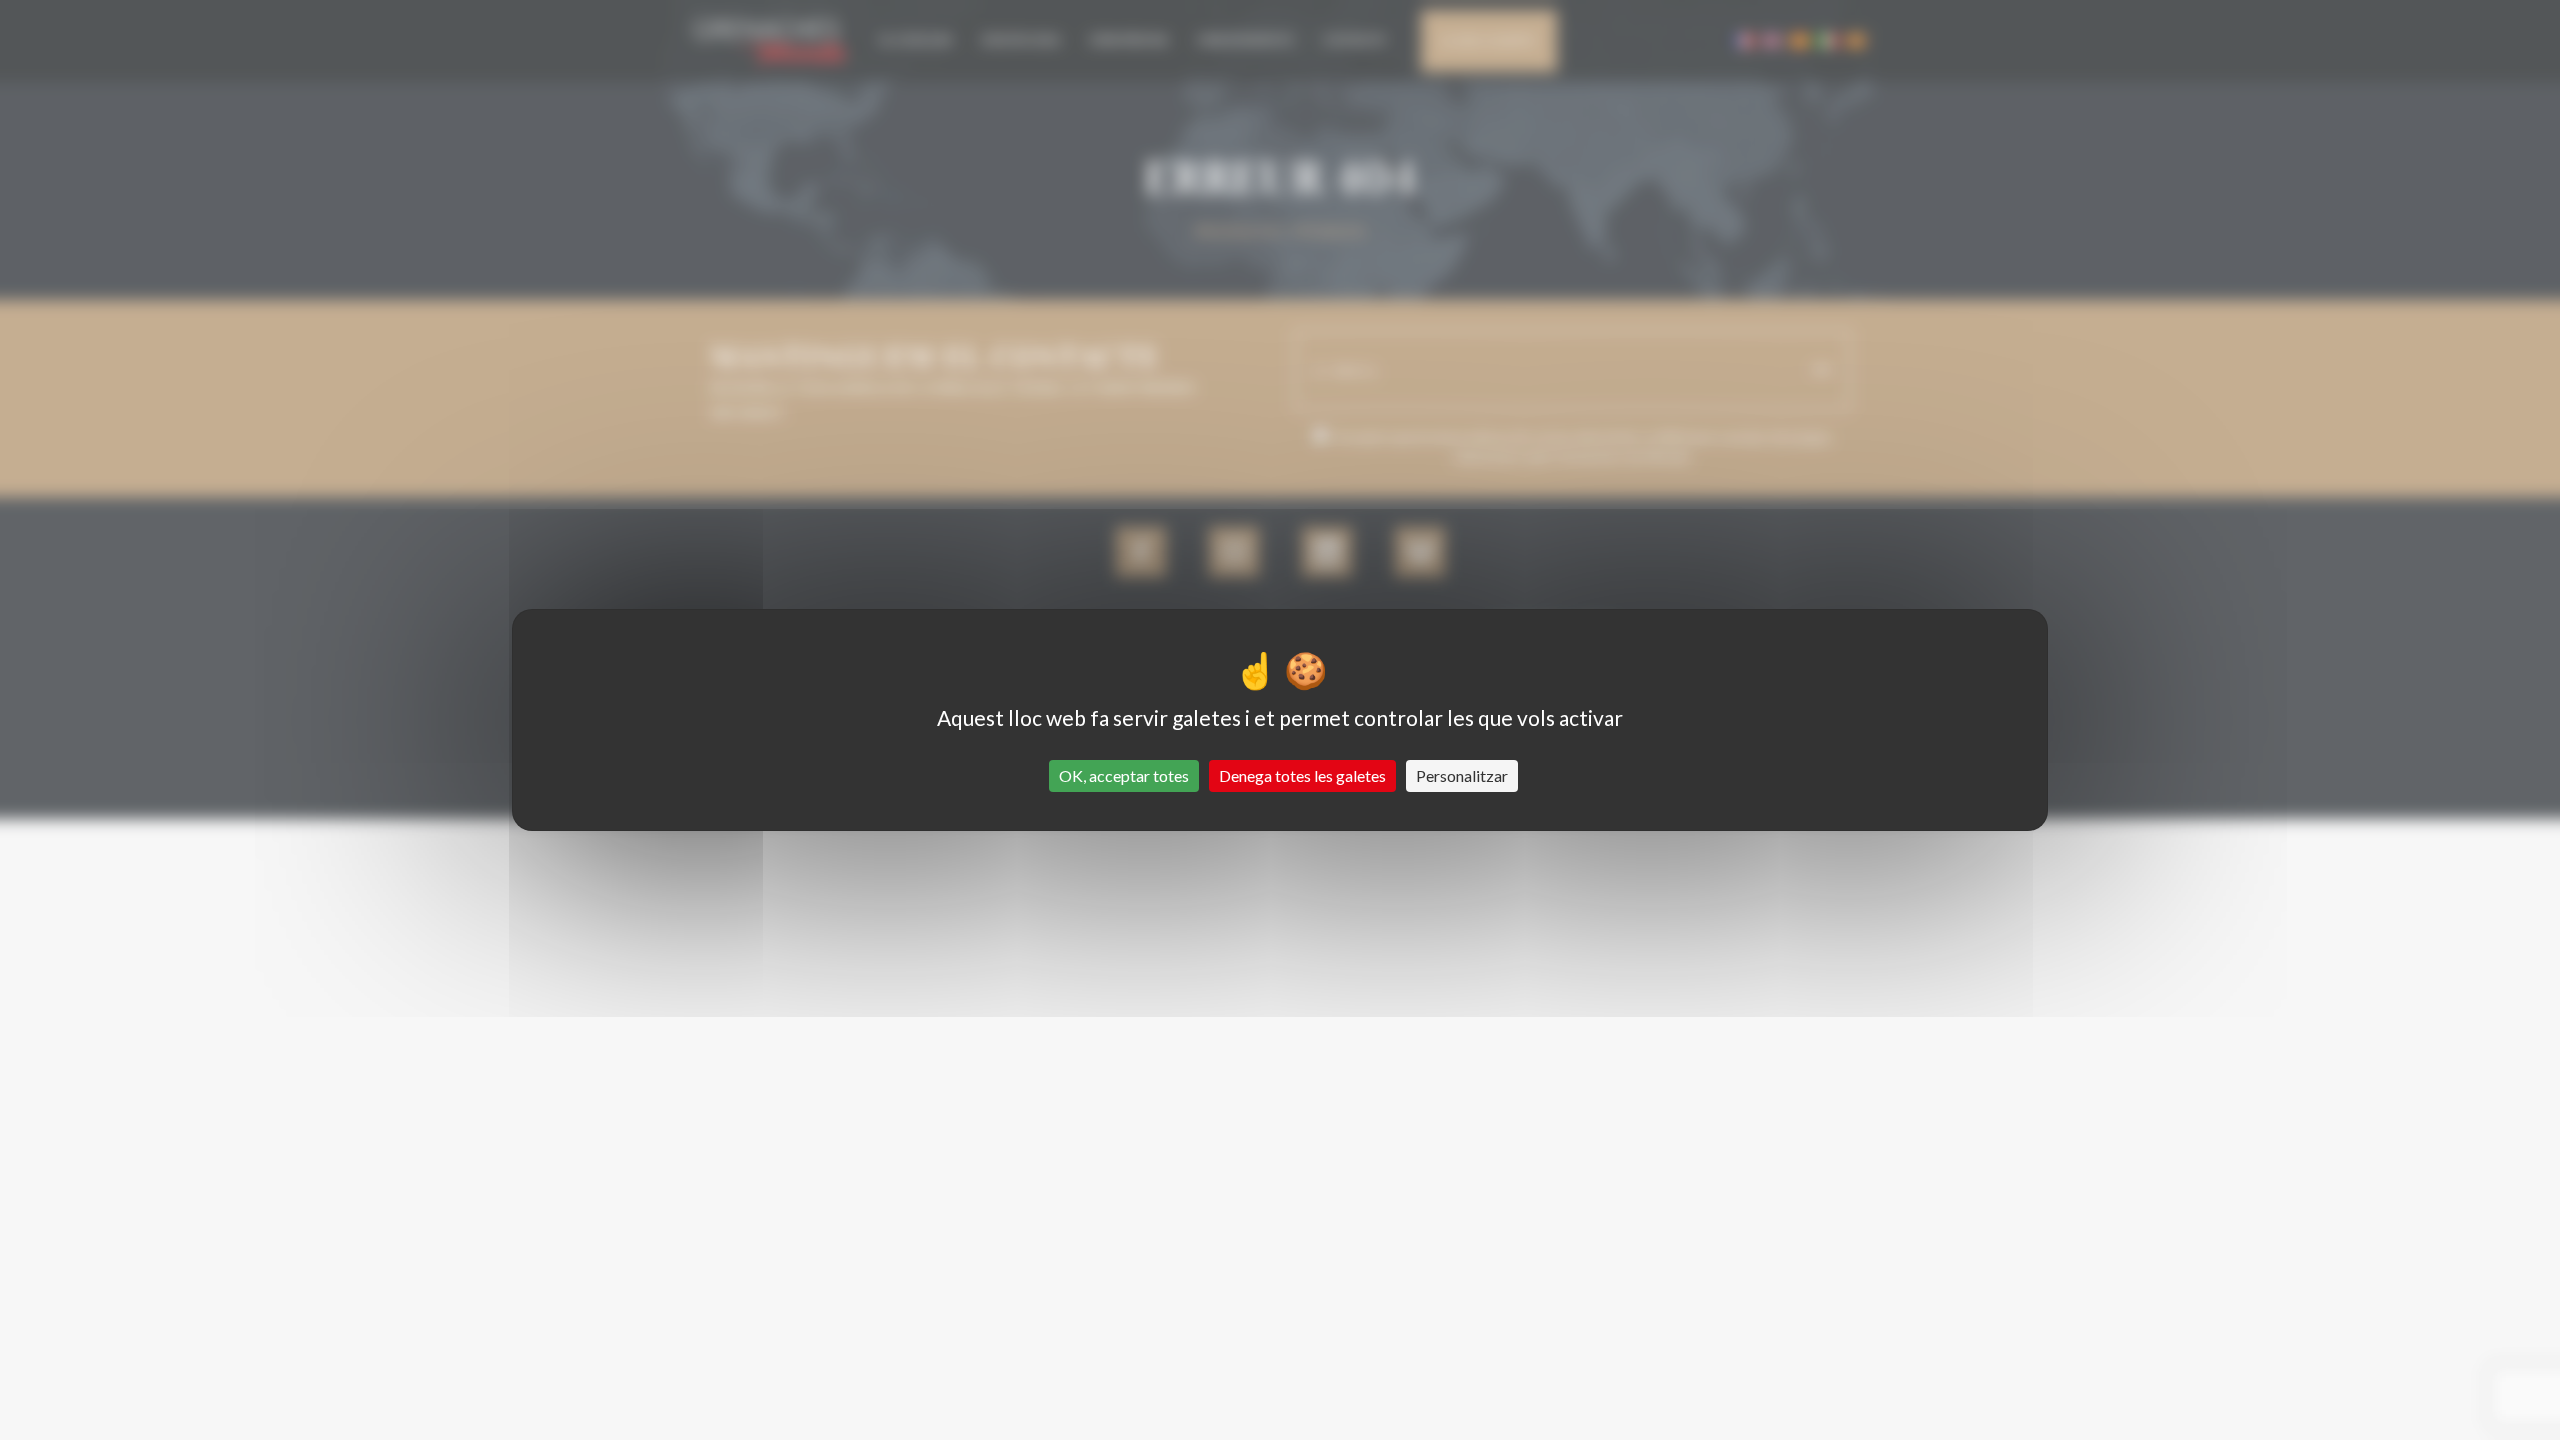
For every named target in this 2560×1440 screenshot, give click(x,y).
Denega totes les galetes (1302, 775)
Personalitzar (1462, 775)
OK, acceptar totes (1124, 775)
